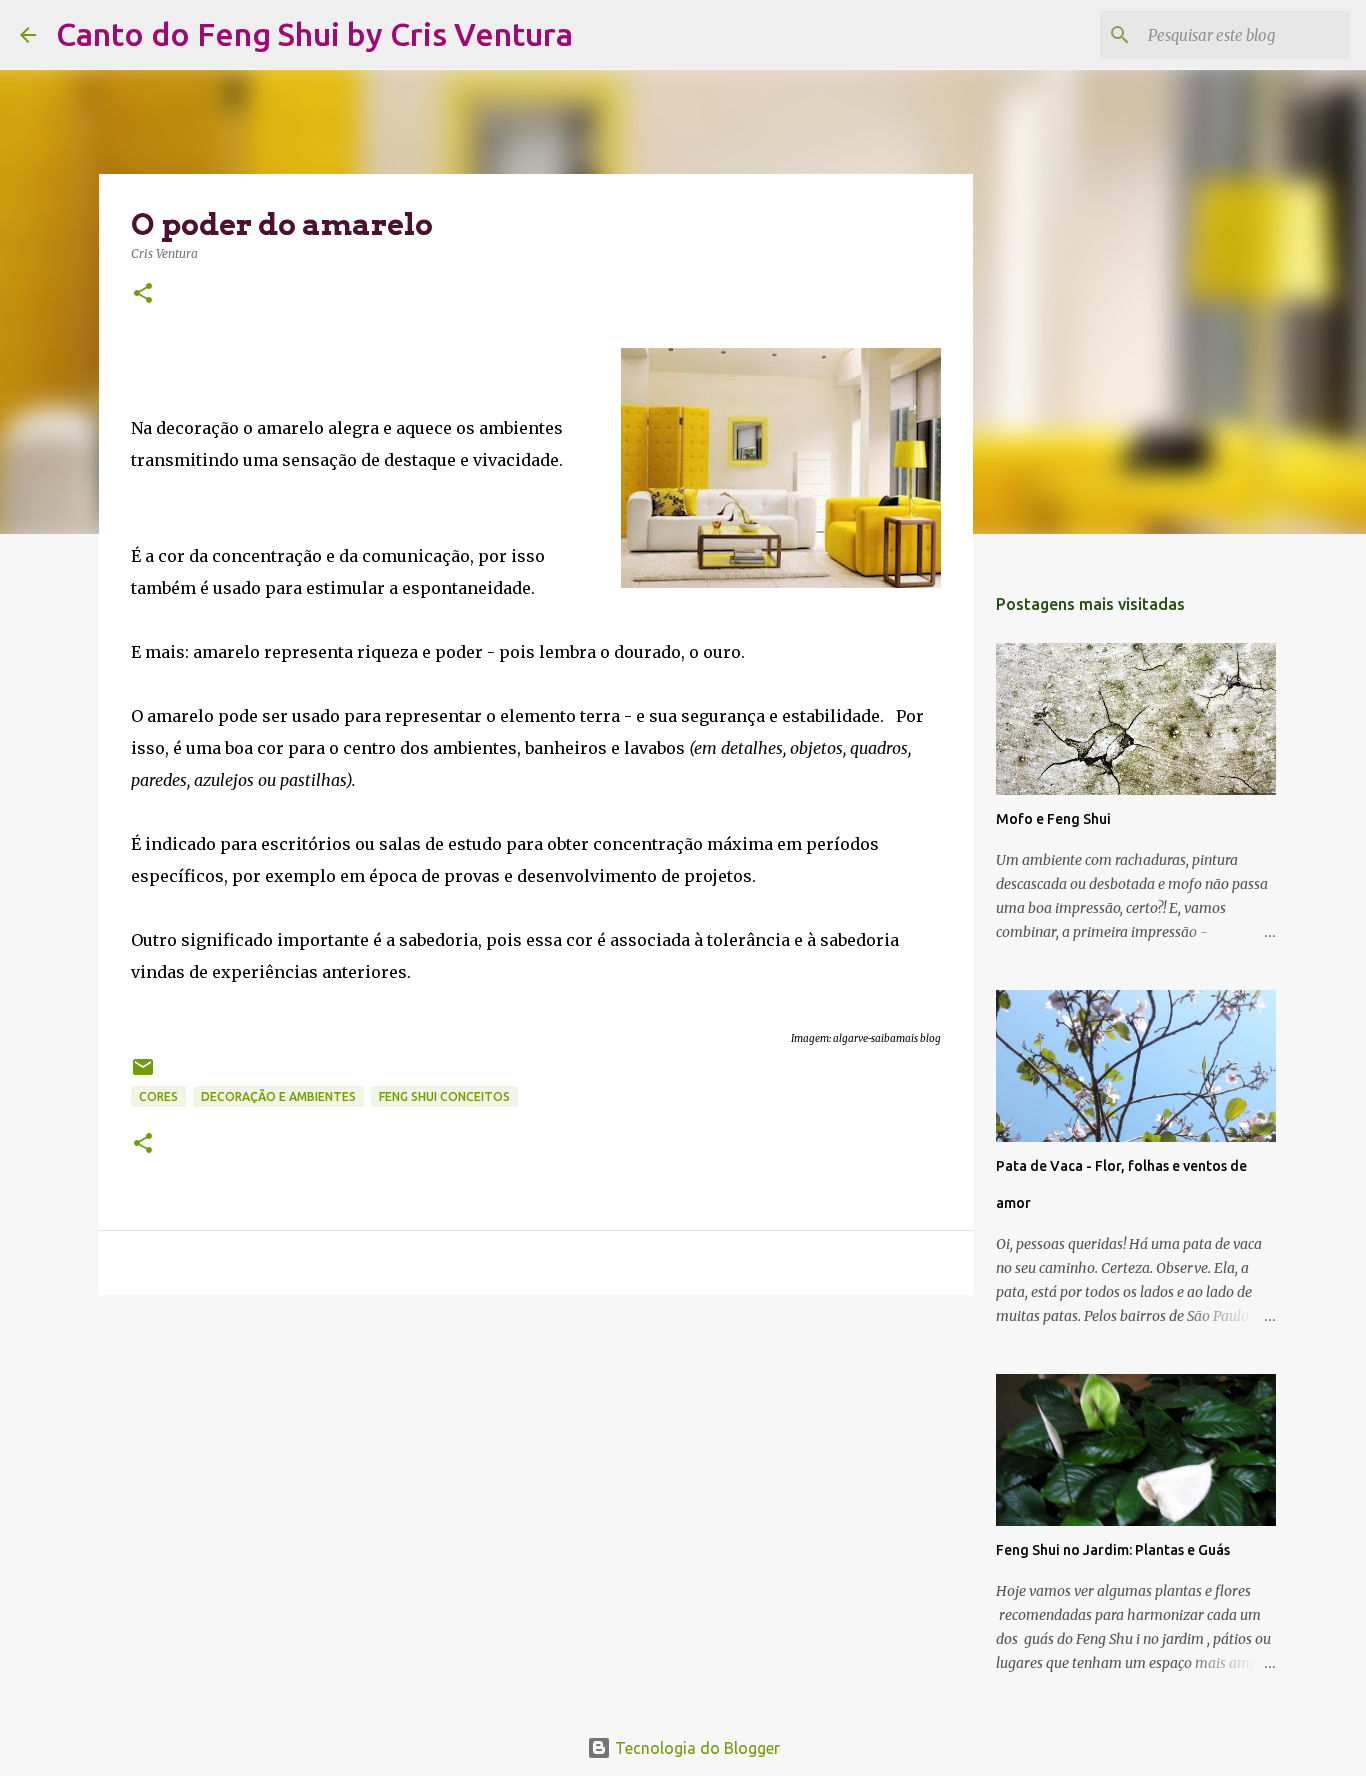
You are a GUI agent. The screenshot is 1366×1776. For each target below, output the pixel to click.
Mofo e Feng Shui (1053, 819)
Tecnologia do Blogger (695, 1748)
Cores (158, 1096)
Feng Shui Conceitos (444, 1096)
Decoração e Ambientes (278, 1096)
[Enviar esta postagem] (143, 1074)
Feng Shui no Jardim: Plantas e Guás (1113, 1550)
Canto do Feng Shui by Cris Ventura (314, 34)
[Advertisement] (536, 1465)
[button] (143, 294)
